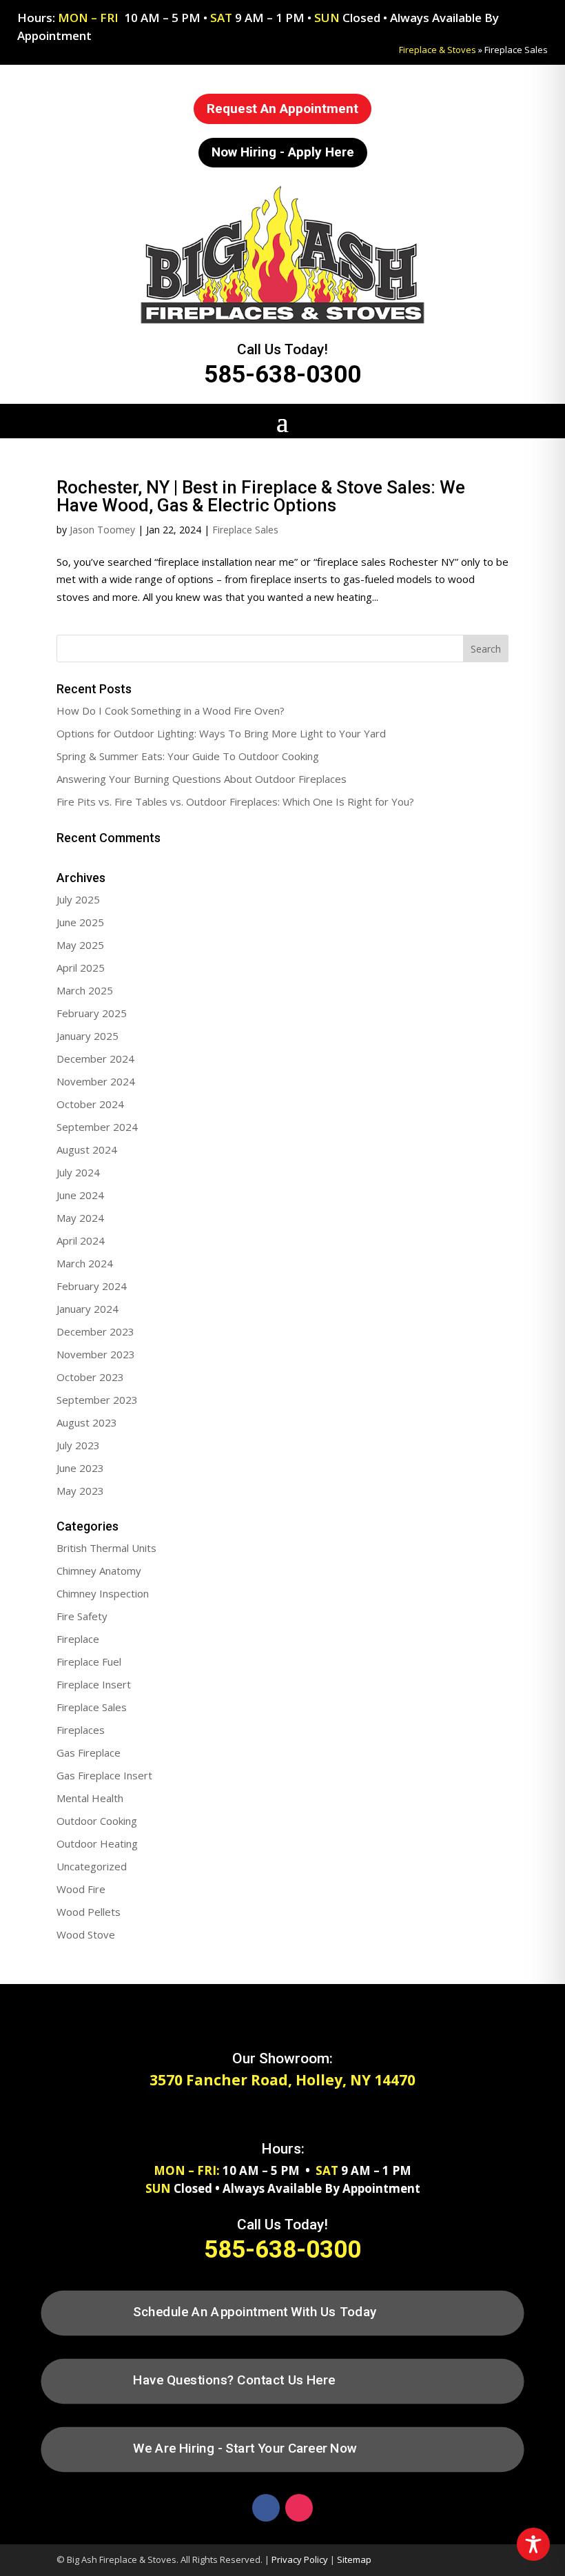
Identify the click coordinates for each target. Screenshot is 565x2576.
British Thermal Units (106, 1548)
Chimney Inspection (103, 1593)
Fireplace (78, 1639)
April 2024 (81, 1240)
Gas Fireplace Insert (104, 1775)
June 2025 (80, 922)
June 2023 (80, 1468)
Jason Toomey (102, 530)
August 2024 (87, 1149)
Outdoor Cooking (97, 1821)
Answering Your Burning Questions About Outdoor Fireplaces (202, 779)
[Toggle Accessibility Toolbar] (533, 2544)
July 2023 (78, 1445)
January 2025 (88, 1036)
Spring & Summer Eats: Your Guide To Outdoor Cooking (188, 756)
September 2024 (97, 1127)
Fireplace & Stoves (438, 50)
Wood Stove (86, 1934)
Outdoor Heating (97, 1843)
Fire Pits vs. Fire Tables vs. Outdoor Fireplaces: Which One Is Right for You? (235, 801)
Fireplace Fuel (89, 1662)
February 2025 (92, 1013)
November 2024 (96, 1081)
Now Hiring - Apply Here (283, 152)
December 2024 (95, 1059)
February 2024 (92, 1286)
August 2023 (87, 1422)
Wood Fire (81, 1889)
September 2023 (97, 1400)
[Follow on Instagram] (299, 2508)
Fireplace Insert (94, 1684)
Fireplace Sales (245, 530)
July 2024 (78, 1172)
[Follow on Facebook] (266, 2508)
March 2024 (85, 1263)
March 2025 (85, 990)
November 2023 (96, 1354)
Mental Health (90, 1798)
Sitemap (354, 2559)
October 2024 (90, 1104)
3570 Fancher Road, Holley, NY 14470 (282, 2080)
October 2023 (90, 1377)
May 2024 (80, 1218)
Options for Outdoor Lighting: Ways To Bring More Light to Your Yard (221, 733)
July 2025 (78, 899)
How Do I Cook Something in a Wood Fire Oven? (171, 711)
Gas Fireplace (89, 1752)
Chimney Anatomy (99, 1571)
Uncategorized (92, 1866)
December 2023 (95, 1331)
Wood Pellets (89, 1912)
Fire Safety (82, 1616)
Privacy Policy (300, 2559)
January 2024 (88, 1309)
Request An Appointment (282, 109)
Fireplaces (81, 1730)
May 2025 (80, 945)
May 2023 (80, 1491)
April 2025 (81, 968)
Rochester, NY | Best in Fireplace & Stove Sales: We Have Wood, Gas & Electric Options (261, 496)
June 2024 (80, 1195)
